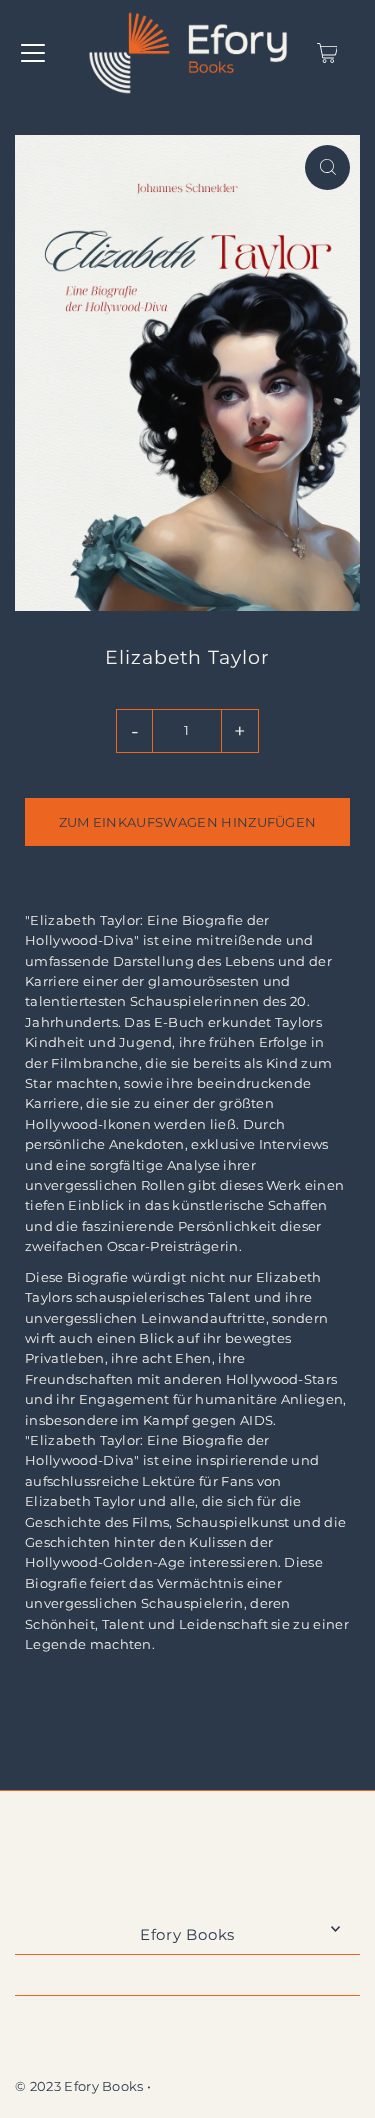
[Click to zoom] (327, 167)
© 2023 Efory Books (79, 2086)
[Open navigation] (33, 53)
